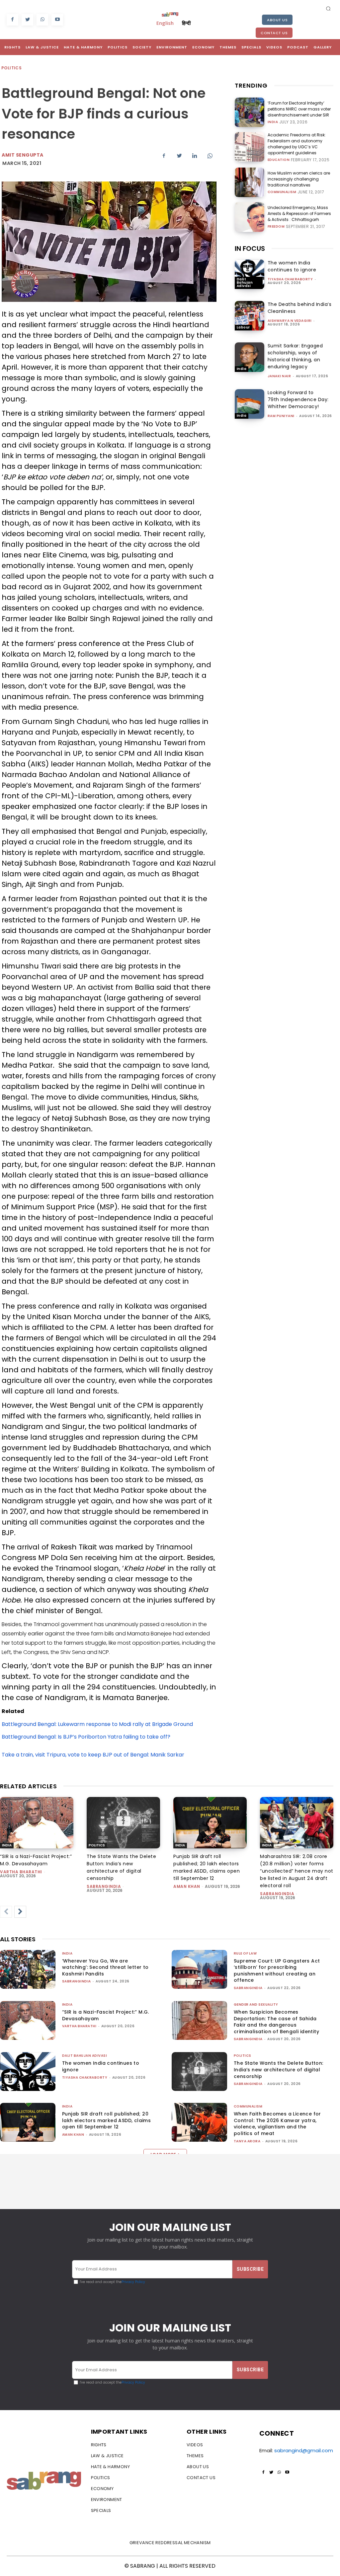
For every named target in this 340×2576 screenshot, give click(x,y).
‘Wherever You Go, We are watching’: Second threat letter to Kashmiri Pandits (105, 1967)
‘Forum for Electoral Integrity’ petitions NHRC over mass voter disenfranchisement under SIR (299, 109)
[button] (328, 8)
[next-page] (20, 1912)
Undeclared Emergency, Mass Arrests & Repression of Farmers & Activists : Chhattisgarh (299, 214)
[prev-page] (6, 1912)
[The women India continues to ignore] (250, 274)
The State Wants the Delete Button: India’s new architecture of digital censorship (279, 2070)
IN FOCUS (250, 249)
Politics (11, 68)
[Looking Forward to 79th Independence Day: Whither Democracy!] (250, 404)
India (273, 122)
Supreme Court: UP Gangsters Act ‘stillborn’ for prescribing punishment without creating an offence (277, 1971)
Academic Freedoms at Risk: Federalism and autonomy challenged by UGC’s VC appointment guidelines (297, 144)
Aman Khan (187, 1886)
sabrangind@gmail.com (304, 2450)
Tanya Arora (247, 2141)
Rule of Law (245, 1953)
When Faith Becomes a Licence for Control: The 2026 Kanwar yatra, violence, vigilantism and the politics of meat (277, 2124)
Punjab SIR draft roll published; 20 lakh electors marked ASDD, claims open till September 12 (106, 2120)
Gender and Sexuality (256, 2004)
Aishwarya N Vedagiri (290, 321)
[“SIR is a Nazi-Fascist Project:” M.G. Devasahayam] (37, 1823)
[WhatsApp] (42, 20)
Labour (243, 327)
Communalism (282, 192)
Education (279, 160)
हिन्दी (186, 23)
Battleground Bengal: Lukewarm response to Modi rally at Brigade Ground (97, 1724)
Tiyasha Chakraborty (290, 279)
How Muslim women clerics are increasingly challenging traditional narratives (299, 179)
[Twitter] (27, 20)
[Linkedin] (195, 156)
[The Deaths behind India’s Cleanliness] (250, 316)
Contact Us (274, 33)
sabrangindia (104, 1886)
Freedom (276, 227)
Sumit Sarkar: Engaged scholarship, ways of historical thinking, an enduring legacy (295, 356)
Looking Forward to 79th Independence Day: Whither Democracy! (298, 399)
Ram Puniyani (281, 416)
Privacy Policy (133, 2282)
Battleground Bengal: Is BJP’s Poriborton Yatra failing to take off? (86, 1737)
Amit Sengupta (23, 155)
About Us (277, 20)
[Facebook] (12, 20)
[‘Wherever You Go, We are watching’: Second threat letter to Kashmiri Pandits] (28, 1969)
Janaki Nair (279, 376)
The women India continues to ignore (292, 266)
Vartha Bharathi (21, 1872)
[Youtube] (57, 20)
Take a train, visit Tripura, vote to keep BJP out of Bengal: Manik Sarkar (93, 1755)
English (165, 23)
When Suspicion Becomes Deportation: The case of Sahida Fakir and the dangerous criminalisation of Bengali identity (276, 2022)
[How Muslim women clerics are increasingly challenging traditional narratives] (250, 182)
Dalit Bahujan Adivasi (245, 283)
